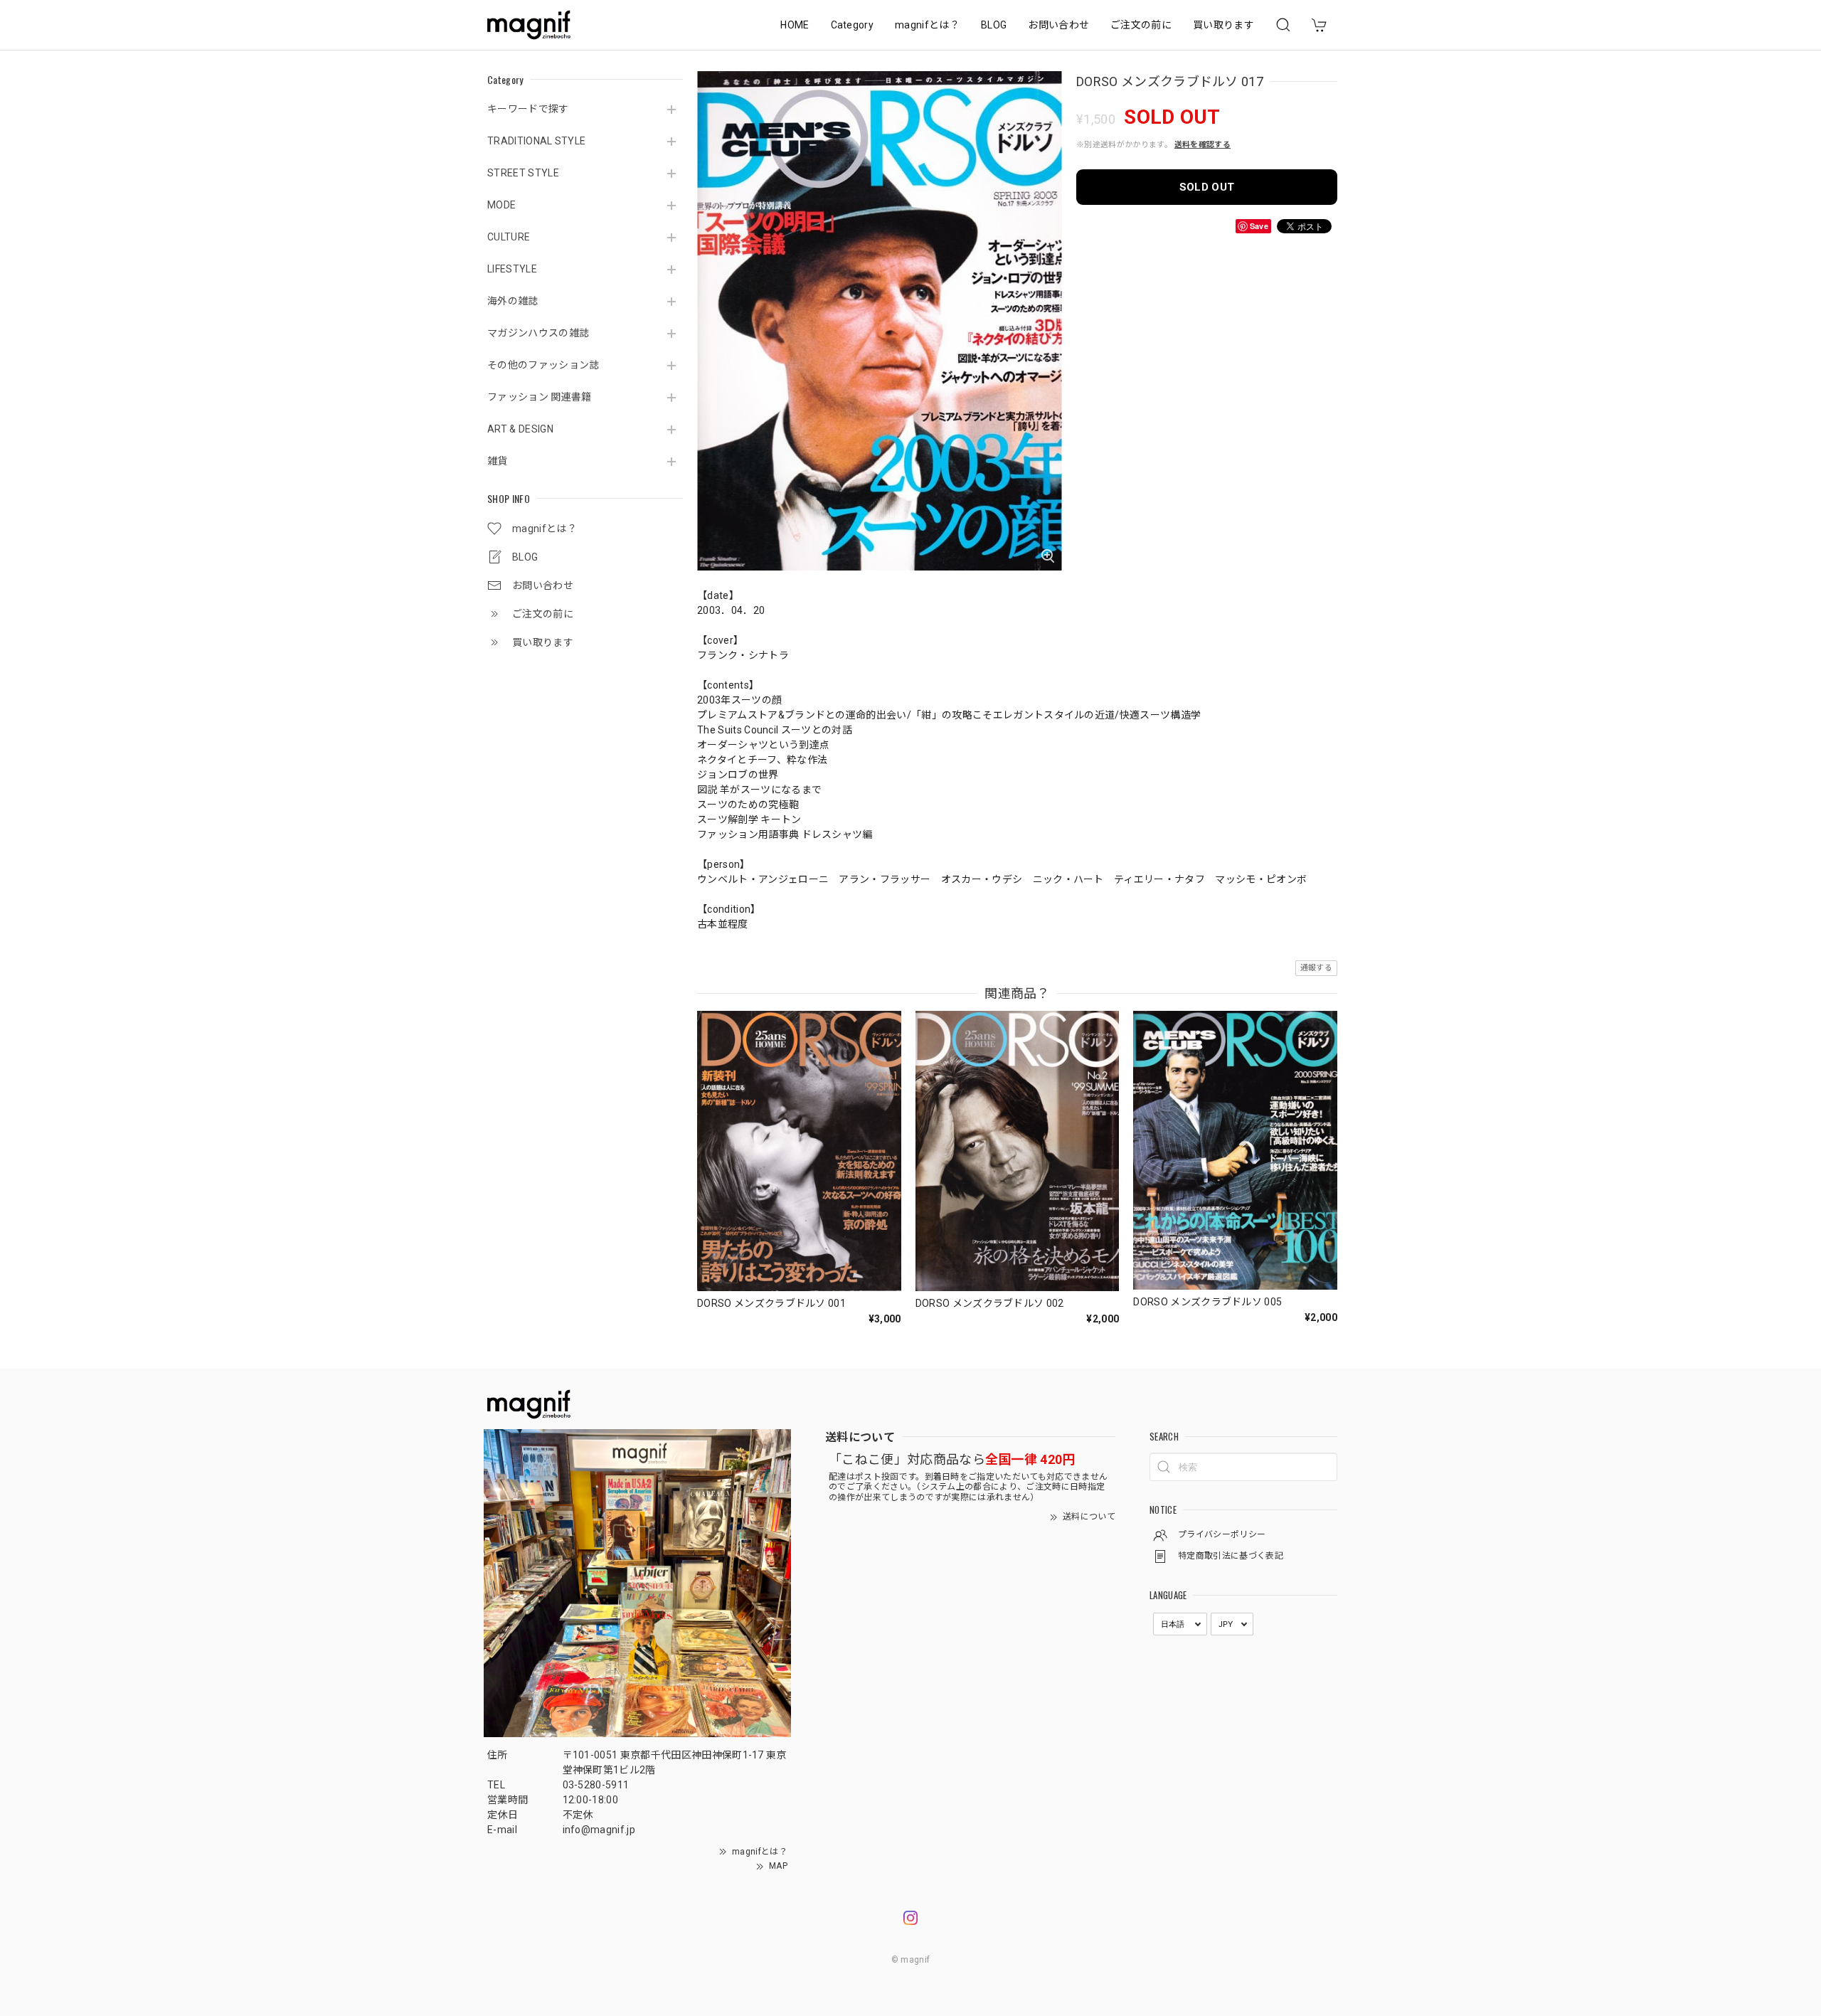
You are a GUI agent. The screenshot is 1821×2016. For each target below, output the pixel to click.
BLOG (994, 25)
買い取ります (1223, 25)
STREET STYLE (523, 173)
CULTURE (509, 237)
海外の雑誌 (513, 301)
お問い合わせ (1058, 25)
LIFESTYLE (512, 269)
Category (853, 25)
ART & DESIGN (520, 429)
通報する (1316, 968)
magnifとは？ (927, 25)
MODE (501, 205)
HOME (795, 25)
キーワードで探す (528, 109)
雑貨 (498, 461)
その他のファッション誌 (543, 365)
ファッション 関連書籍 (540, 397)
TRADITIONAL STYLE (536, 141)
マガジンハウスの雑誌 (538, 333)
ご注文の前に (1141, 25)
